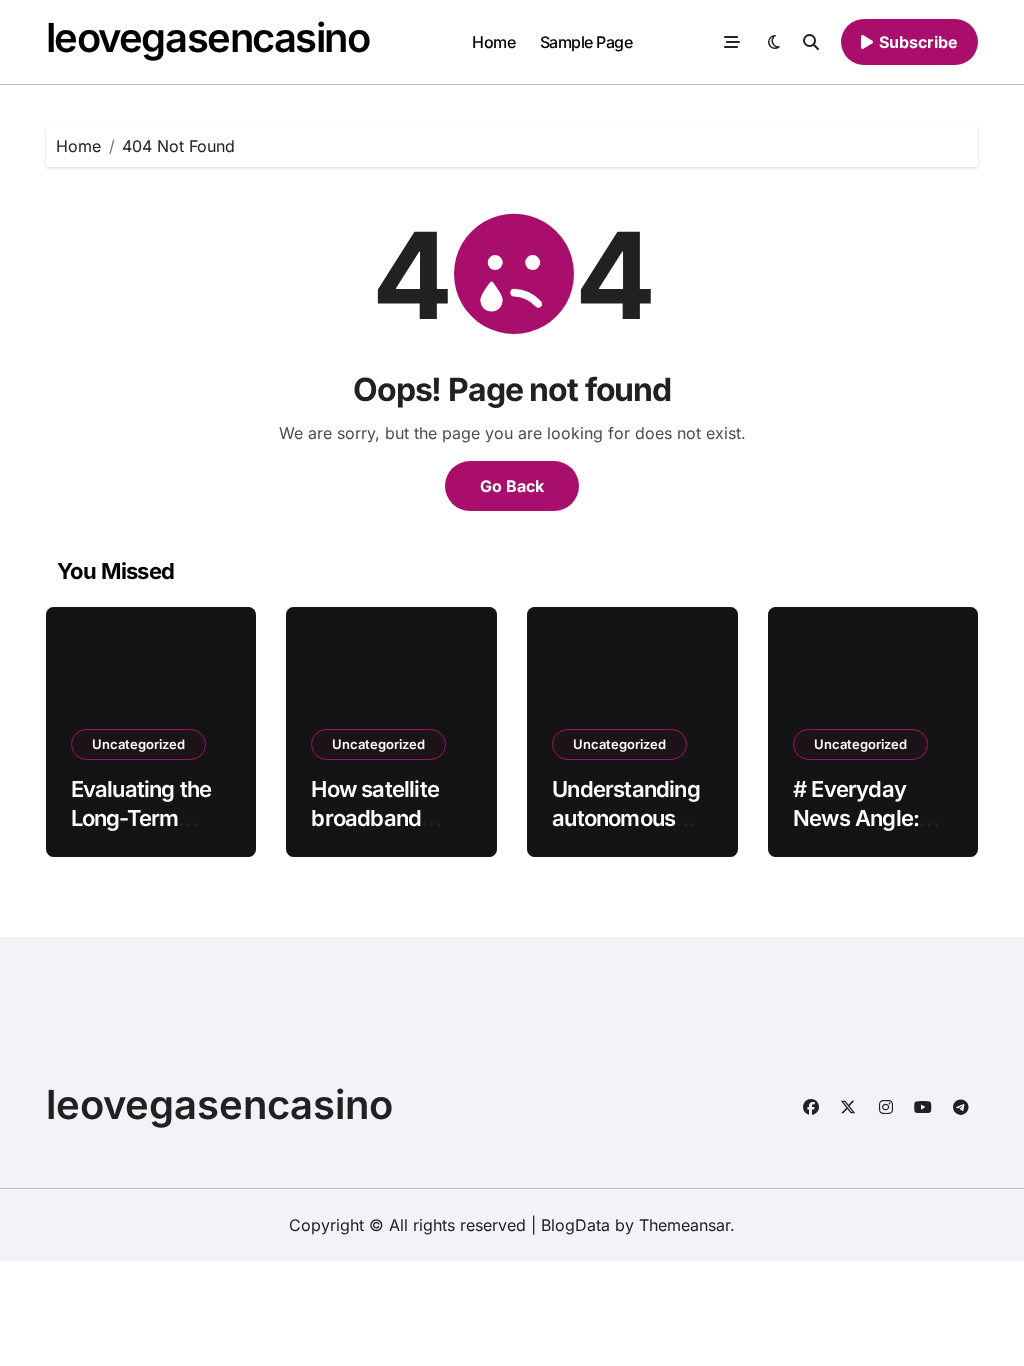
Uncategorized (138, 744)
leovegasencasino (208, 37)
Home (493, 42)
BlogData (575, 1225)
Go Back (512, 486)
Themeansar (684, 1225)
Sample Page (586, 42)
